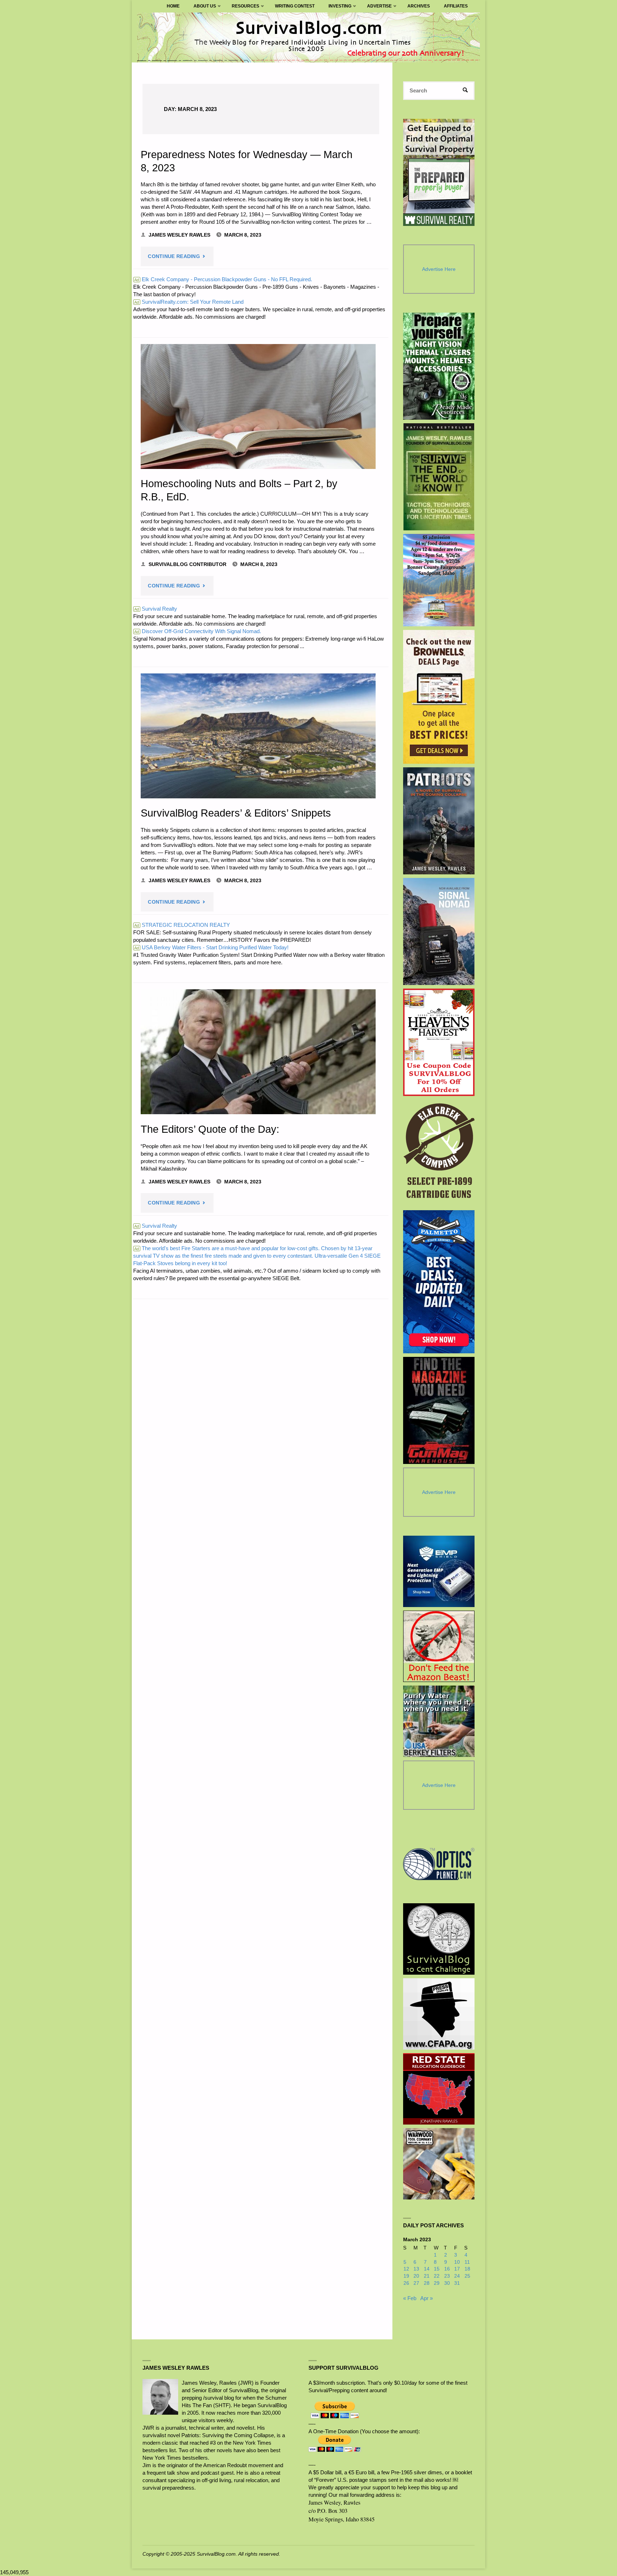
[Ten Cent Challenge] (439, 1939)
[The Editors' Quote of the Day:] (258, 1052)
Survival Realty (156, 609)
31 (457, 2283)
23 (447, 2276)
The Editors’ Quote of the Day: (210, 1129)
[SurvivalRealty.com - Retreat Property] (439, 172)
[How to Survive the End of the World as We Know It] (439, 477)
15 (437, 2269)
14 (427, 2269)
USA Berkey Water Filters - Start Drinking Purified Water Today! (211, 947)
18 (467, 2269)
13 (416, 2269)
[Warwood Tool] (439, 2164)
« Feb (410, 2298)
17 (457, 2269)
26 (406, 2283)
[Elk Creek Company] (439, 1153)
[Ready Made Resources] (439, 366)
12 (406, 2269)
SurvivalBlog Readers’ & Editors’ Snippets (236, 813)
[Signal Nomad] (439, 931)
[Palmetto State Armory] (439, 1282)
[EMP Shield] (439, 1571)
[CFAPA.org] (439, 2014)
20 (416, 2276)
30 (447, 2283)
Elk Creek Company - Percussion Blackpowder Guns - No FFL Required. (223, 279)
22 (437, 2276)
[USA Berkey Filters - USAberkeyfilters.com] (439, 1721)
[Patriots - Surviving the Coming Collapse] (439, 821)
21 (427, 2276)
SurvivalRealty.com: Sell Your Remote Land (189, 302)
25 (467, 2276)
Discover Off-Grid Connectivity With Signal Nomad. (198, 631)
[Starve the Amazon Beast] (439, 1646)
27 (416, 2283)
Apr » (427, 2298)
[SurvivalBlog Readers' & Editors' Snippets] (258, 736)
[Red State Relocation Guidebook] (439, 2089)
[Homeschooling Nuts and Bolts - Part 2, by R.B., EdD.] (258, 406)
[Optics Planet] (439, 1864)
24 (457, 2276)
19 (406, 2276)
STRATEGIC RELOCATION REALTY (182, 925)
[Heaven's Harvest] (439, 1042)
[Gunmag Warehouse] (439, 1410)
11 (467, 2262)
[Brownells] (439, 697)
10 (457, 2262)
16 (447, 2269)
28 (427, 2283)
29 (437, 2283)
